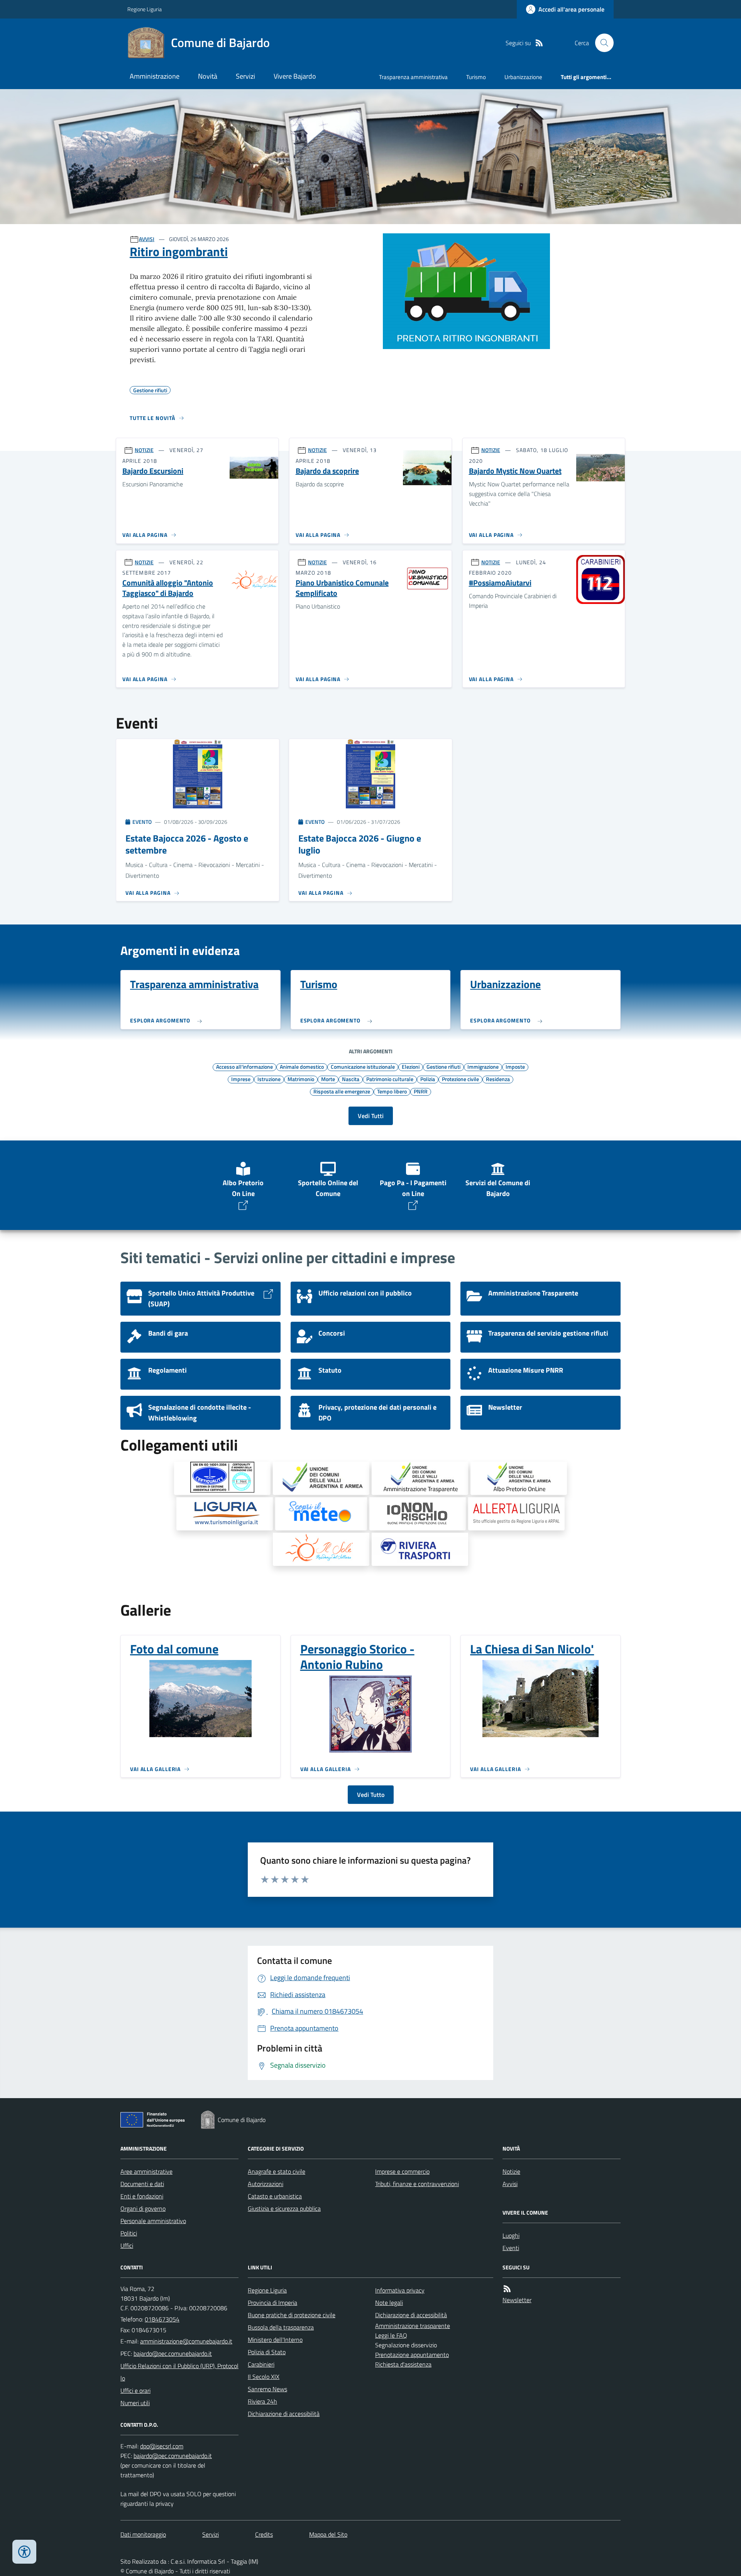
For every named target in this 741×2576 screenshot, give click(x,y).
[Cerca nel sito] (601, 43)
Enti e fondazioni (142, 2196)
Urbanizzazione (523, 77)
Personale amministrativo (153, 2221)
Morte (328, 1079)
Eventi (511, 2248)
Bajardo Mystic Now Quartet (515, 471)
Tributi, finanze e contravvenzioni (417, 2184)
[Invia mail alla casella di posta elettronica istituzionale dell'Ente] (186, 2341)
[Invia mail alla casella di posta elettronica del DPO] (162, 2446)
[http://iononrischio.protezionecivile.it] (418, 1514)
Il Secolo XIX (264, 2377)
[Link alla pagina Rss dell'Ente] (507, 2289)
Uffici (127, 2245)
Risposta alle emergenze (342, 1091)
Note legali (389, 2303)
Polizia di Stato (267, 2352)
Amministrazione (155, 76)
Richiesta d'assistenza (403, 2364)
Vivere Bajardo (295, 76)
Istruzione (269, 1079)
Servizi (245, 76)
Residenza (498, 1079)
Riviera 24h (262, 2401)
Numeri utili (135, 2403)
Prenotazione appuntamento (412, 2355)
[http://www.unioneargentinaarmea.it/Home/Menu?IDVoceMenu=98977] (420, 1478)
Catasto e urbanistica (275, 2196)
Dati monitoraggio (143, 2534)
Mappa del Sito (328, 2534)
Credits (264, 2534)
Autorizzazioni (266, 2184)
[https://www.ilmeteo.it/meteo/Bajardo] (321, 1514)
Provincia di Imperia (272, 2303)
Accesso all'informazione (244, 1066)
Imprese (241, 1079)
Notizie (511, 2171)
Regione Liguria (145, 9)
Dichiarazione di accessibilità (284, 2414)
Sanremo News (267, 2389)
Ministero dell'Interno (275, 2340)
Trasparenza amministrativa (413, 77)
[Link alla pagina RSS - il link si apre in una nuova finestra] (539, 43)
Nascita (351, 1079)
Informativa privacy (400, 2290)
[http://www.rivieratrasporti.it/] (420, 1549)
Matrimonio (301, 1079)
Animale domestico (302, 1066)
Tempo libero (392, 1091)
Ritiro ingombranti (179, 251)
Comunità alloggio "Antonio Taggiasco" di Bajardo (168, 588)
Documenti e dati (142, 2184)
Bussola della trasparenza (281, 2327)
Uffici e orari (135, 2390)
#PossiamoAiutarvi (500, 583)
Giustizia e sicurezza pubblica (284, 2208)
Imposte (515, 1066)
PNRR (421, 1091)
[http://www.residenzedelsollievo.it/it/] (321, 1549)
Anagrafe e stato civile (277, 2171)
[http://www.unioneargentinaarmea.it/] (321, 1478)
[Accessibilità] (24, 2552)
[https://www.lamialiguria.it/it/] (225, 1514)
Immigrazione (483, 1066)
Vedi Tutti (371, 1116)
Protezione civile (460, 1079)
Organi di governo (143, 2208)
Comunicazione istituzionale (363, 1066)
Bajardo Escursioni (153, 471)
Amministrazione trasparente (413, 2326)
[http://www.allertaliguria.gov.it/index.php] (516, 1514)
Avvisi (510, 2184)
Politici (129, 2233)
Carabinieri (261, 2364)
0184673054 (162, 2319)
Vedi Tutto (371, 1795)
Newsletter (517, 2300)
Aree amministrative (146, 2171)
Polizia (428, 1079)
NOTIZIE (144, 450)
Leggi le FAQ (391, 2335)
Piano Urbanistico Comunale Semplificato (342, 588)
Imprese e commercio (402, 2171)
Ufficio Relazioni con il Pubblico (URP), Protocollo (179, 2372)
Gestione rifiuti (443, 1066)
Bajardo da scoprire (327, 471)
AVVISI (147, 239)
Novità (208, 76)
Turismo (476, 77)
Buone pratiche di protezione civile (292, 2315)
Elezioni (411, 1066)
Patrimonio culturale (390, 1079)
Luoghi (511, 2235)
